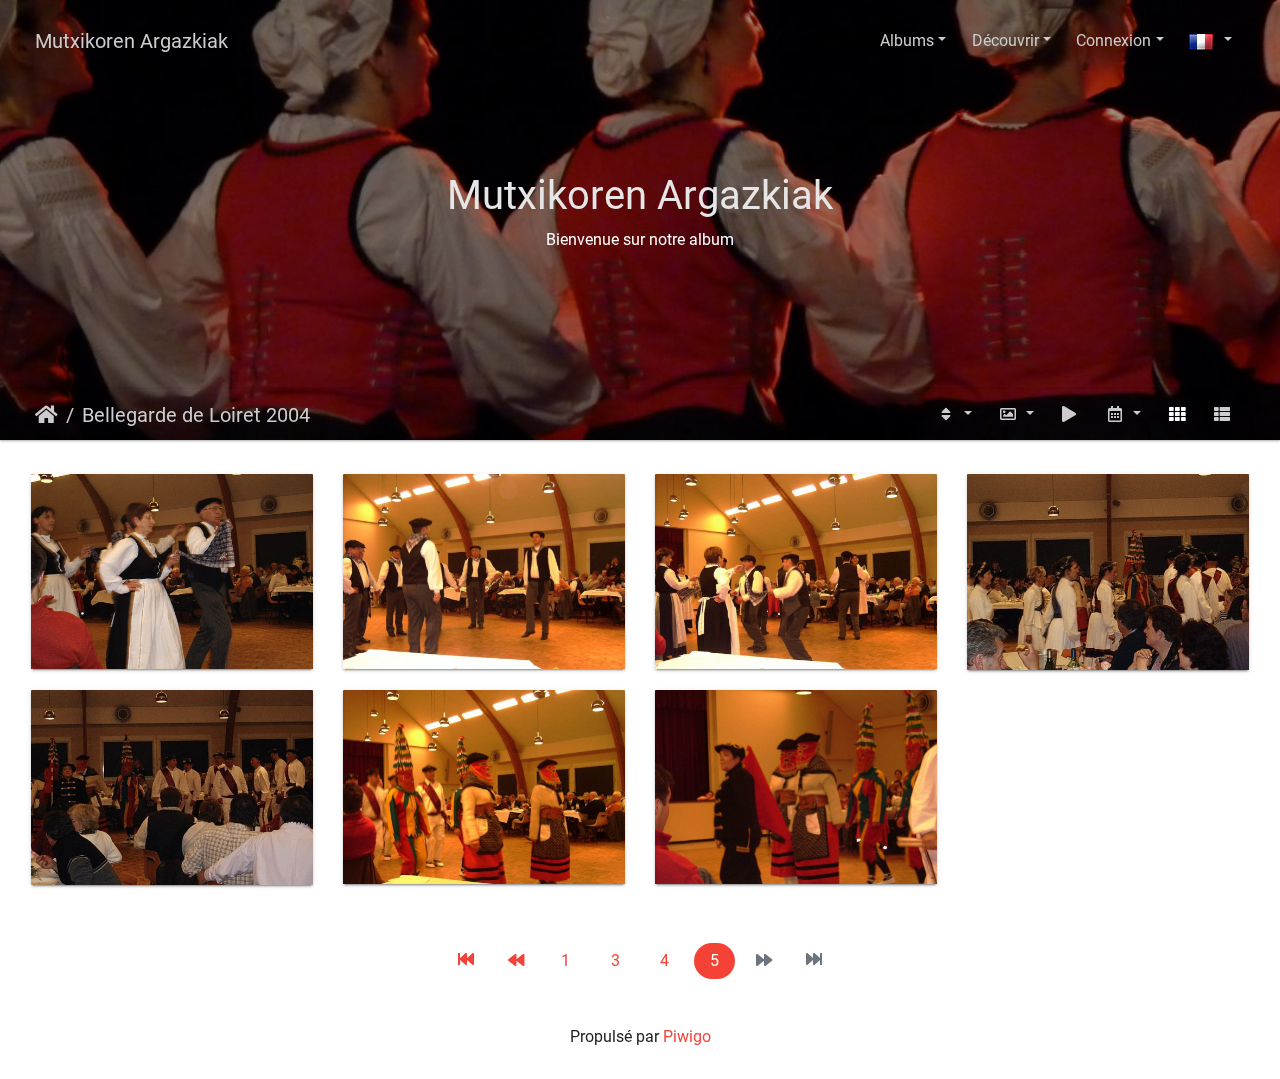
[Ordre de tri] (954, 414)
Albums (907, 40)
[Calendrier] (1123, 414)
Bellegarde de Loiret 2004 (196, 415)
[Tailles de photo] (1016, 414)
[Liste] (1222, 414)
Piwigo (687, 1036)
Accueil (46, 415)
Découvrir (1005, 40)
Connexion (1113, 40)
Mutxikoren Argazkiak (131, 41)
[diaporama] (1070, 414)
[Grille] (1177, 414)
